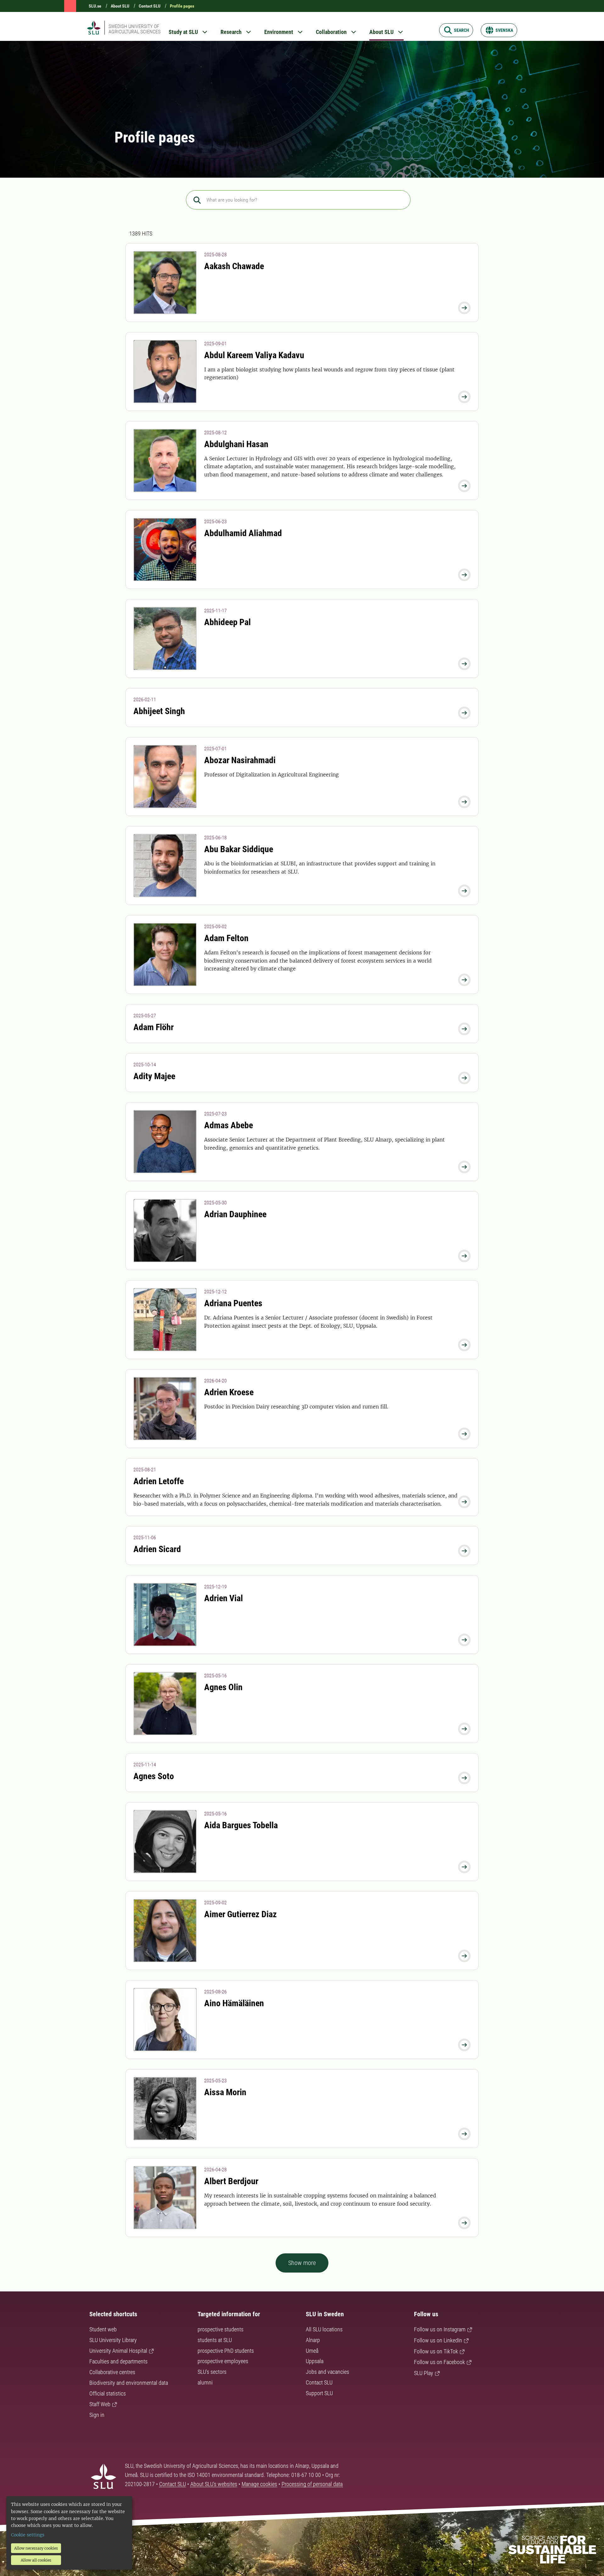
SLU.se (95, 6)
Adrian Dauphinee (235, 1214)
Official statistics (108, 2393)
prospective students (221, 2329)
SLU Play (424, 2373)
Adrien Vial (224, 1598)
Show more (302, 2263)
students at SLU (215, 2340)
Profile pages (182, 6)
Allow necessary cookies (36, 2548)
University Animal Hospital (118, 2351)
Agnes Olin (223, 1687)
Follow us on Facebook (439, 2362)
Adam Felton (226, 938)
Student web (103, 2329)
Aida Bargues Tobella (241, 1825)
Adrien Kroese (229, 1392)
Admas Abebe (229, 1125)
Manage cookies (259, 2484)
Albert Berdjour (231, 2181)
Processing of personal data (312, 2484)
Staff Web (100, 2404)
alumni (205, 2382)
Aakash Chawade (234, 266)
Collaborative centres (112, 2372)
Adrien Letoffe (159, 1481)
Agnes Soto (154, 1776)
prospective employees (223, 2361)
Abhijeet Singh (159, 711)
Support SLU (319, 2393)
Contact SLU (150, 6)
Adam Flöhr (154, 1027)
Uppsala (315, 2361)
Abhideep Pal (227, 622)
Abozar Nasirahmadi (240, 760)
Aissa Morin (225, 2092)
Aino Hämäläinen (234, 2003)
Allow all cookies (36, 2560)
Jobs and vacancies (327, 2372)
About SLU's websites (214, 2484)
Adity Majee (154, 1076)
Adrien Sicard (157, 1549)
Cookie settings (28, 2535)
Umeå (312, 2351)
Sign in (97, 2415)
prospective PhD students (226, 2351)
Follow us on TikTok (436, 2351)
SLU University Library (113, 2340)
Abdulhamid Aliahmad (243, 533)
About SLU (120, 6)
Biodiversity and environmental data (129, 2383)
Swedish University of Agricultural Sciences (134, 29)
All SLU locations (324, 2329)
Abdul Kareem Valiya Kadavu (254, 355)
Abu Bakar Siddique (239, 849)
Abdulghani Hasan (236, 444)
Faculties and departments (118, 2361)
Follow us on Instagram (440, 2329)
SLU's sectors (212, 2372)
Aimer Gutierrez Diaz (240, 1914)
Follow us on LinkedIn (438, 2340)
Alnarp (313, 2340)
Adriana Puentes (233, 1303)
